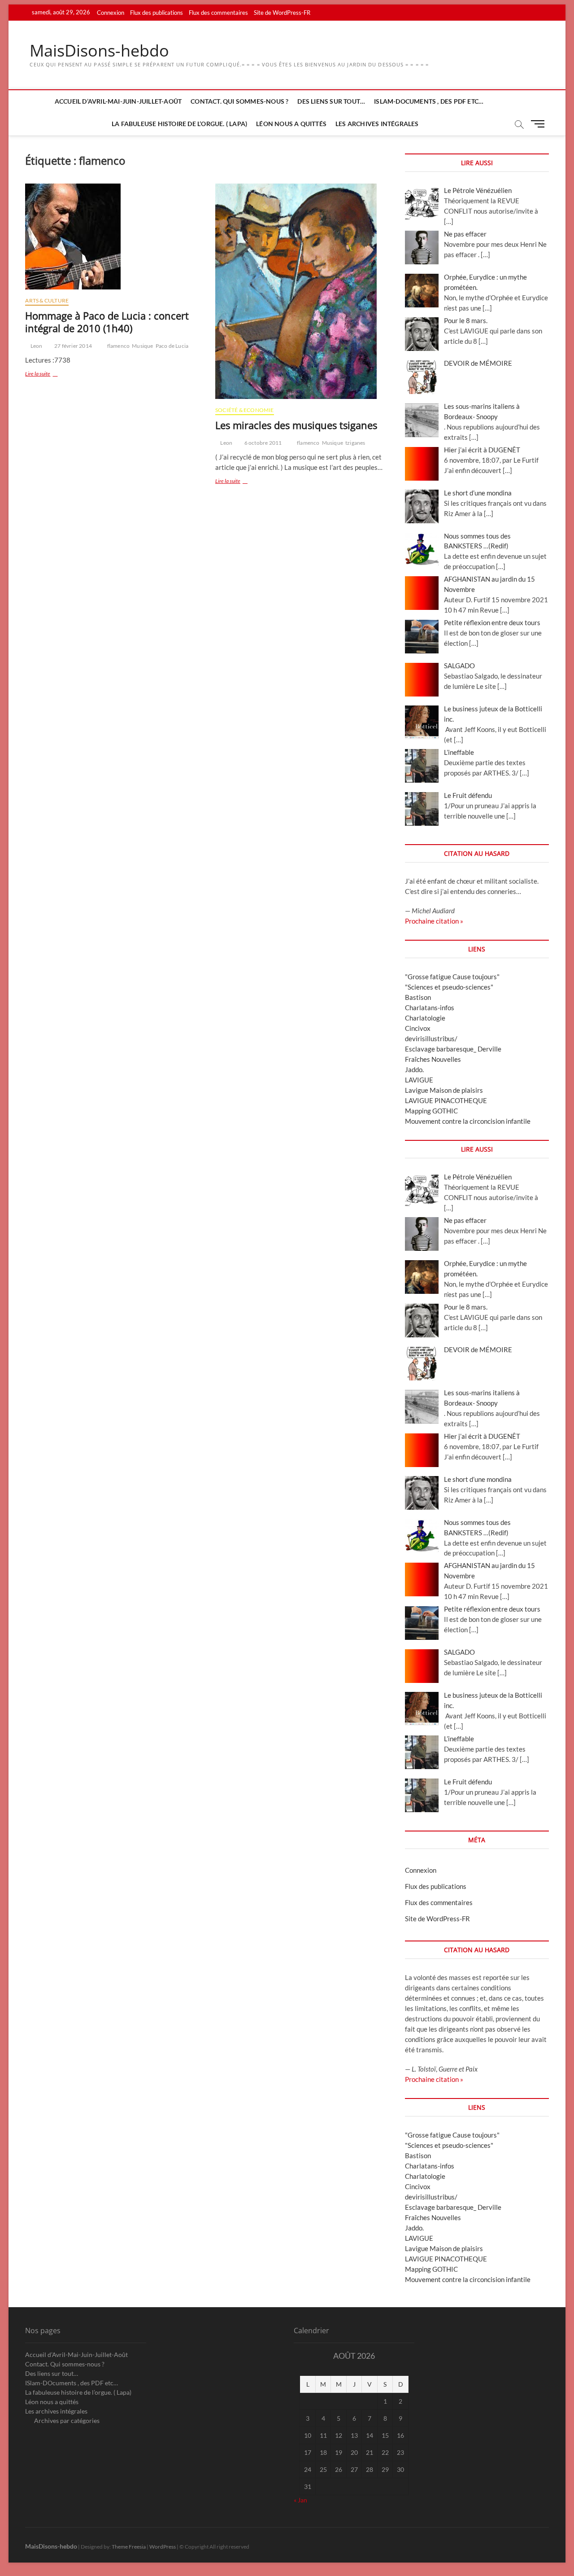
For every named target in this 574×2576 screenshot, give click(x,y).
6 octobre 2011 (262, 443)
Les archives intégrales (377, 124)
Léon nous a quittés (291, 124)
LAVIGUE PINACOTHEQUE (446, 1100)
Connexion (111, 13)
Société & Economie (245, 410)
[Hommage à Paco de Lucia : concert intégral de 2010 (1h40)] (113, 237)
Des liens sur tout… (331, 101)
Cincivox (418, 1028)
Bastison (418, 997)
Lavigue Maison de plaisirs (444, 1090)
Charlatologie (425, 1018)
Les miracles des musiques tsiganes (296, 425)
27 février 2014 (73, 346)
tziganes (355, 443)
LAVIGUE (419, 1080)
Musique (142, 346)
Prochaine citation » (434, 921)
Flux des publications (157, 13)
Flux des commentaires (218, 13)
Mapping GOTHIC (431, 1111)
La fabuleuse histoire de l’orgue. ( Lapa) (179, 124)
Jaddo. (414, 1069)
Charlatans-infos (430, 1008)
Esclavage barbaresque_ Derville (453, 1049)
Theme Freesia (129, 2547)
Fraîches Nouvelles (433, 1059)
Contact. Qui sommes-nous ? (239, 101)
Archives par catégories (67, 2420)
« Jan (300, 2500)
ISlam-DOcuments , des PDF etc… (429, 101)
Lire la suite (49, 375)
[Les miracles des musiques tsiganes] (303, 291)
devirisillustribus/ (431, 1038)
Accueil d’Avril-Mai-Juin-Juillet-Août (118, 101)
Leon (36, 346)
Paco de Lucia (172, 346)
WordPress (163, 2547)
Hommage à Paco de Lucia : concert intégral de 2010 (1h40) (107, 322)
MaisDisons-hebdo (99, 51)
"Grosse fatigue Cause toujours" (452, 977)
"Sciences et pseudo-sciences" (449, 987)
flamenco (119, 346)
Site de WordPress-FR (282, 13)
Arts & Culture (47, 300)
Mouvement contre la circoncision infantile (468, 1121)
